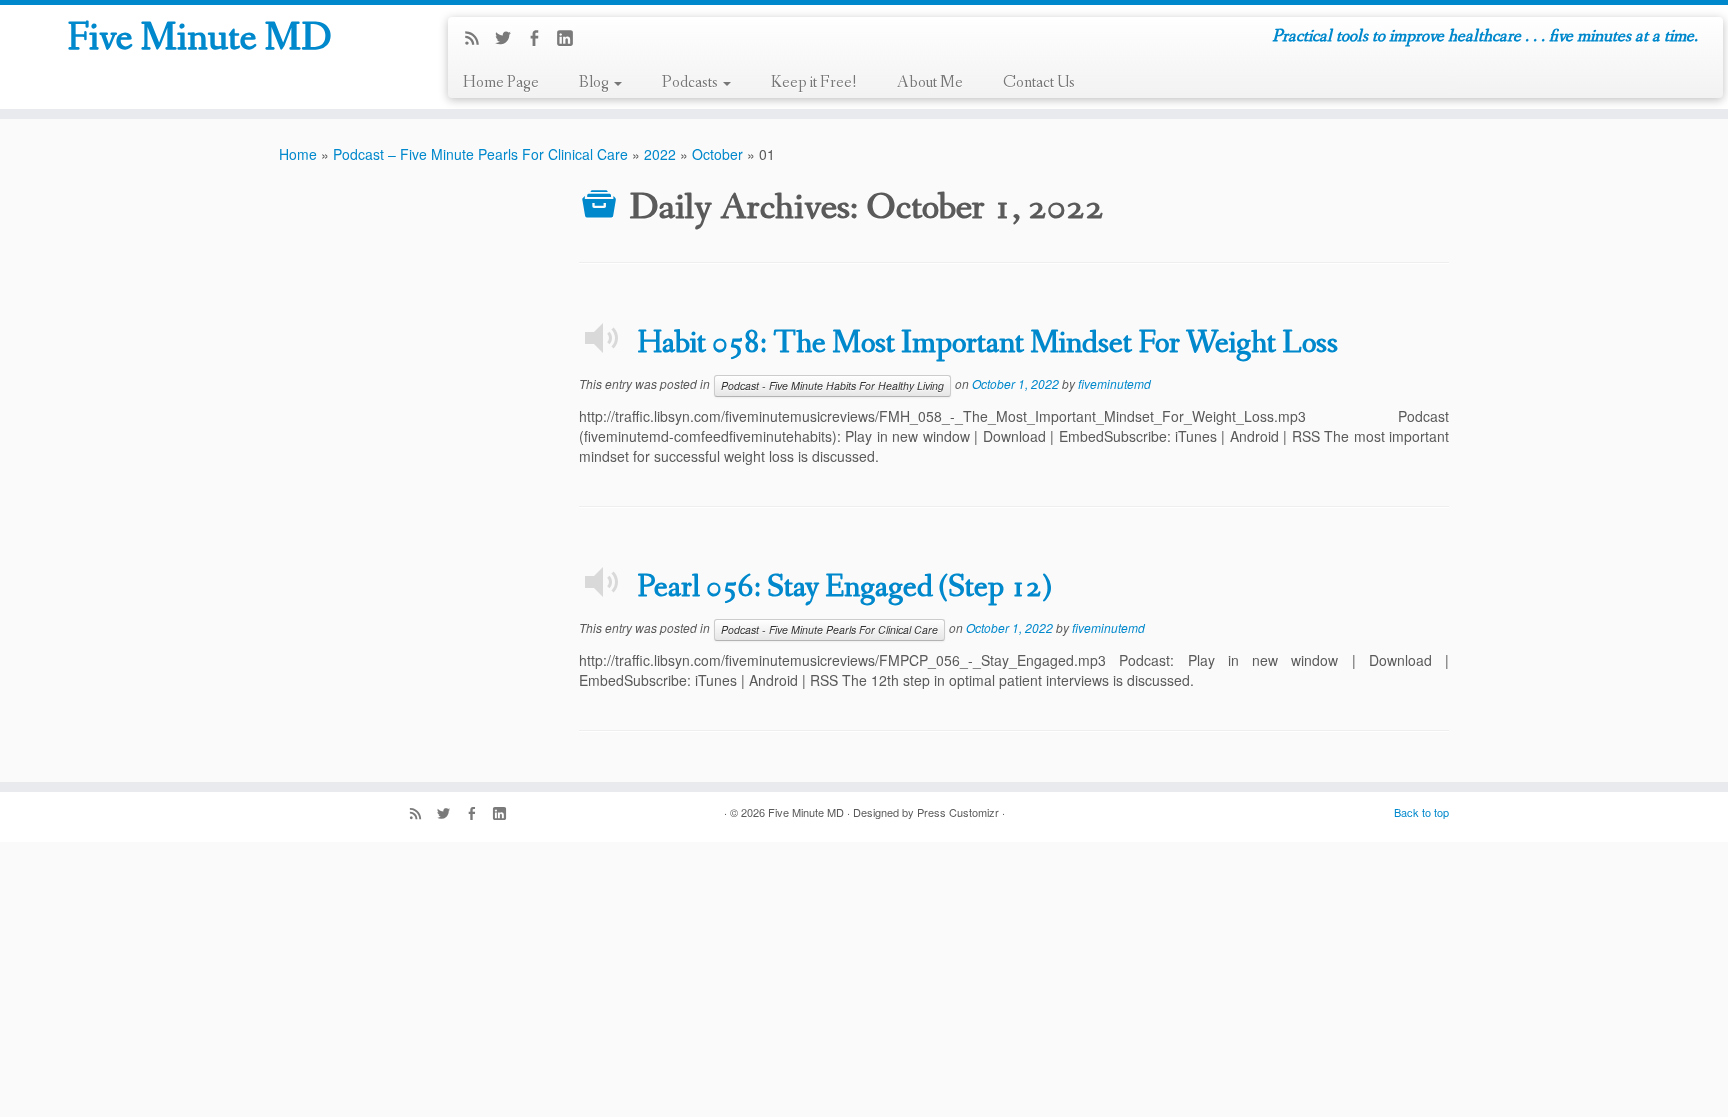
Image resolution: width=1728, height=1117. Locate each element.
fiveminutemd (1114, 383)
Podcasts (691, 82)
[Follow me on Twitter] (509, 39)
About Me (930, 82)
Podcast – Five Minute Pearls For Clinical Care (480, 154)
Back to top (1421, 812)
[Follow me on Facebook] (540, 39)
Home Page (501, 82)
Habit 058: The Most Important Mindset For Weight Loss (987, 344)
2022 (660, 154)
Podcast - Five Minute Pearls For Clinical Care (829, 629)
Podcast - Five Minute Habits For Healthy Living (832, 385)
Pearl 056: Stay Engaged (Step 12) (844, 588)
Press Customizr (958, 812)
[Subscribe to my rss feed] (478, 39)
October (717, 154)
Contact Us (1039, 82)
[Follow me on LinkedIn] (571, 39)
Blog (595, 82)
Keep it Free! (814, 82)
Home (298, 154)
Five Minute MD (199, 39)
